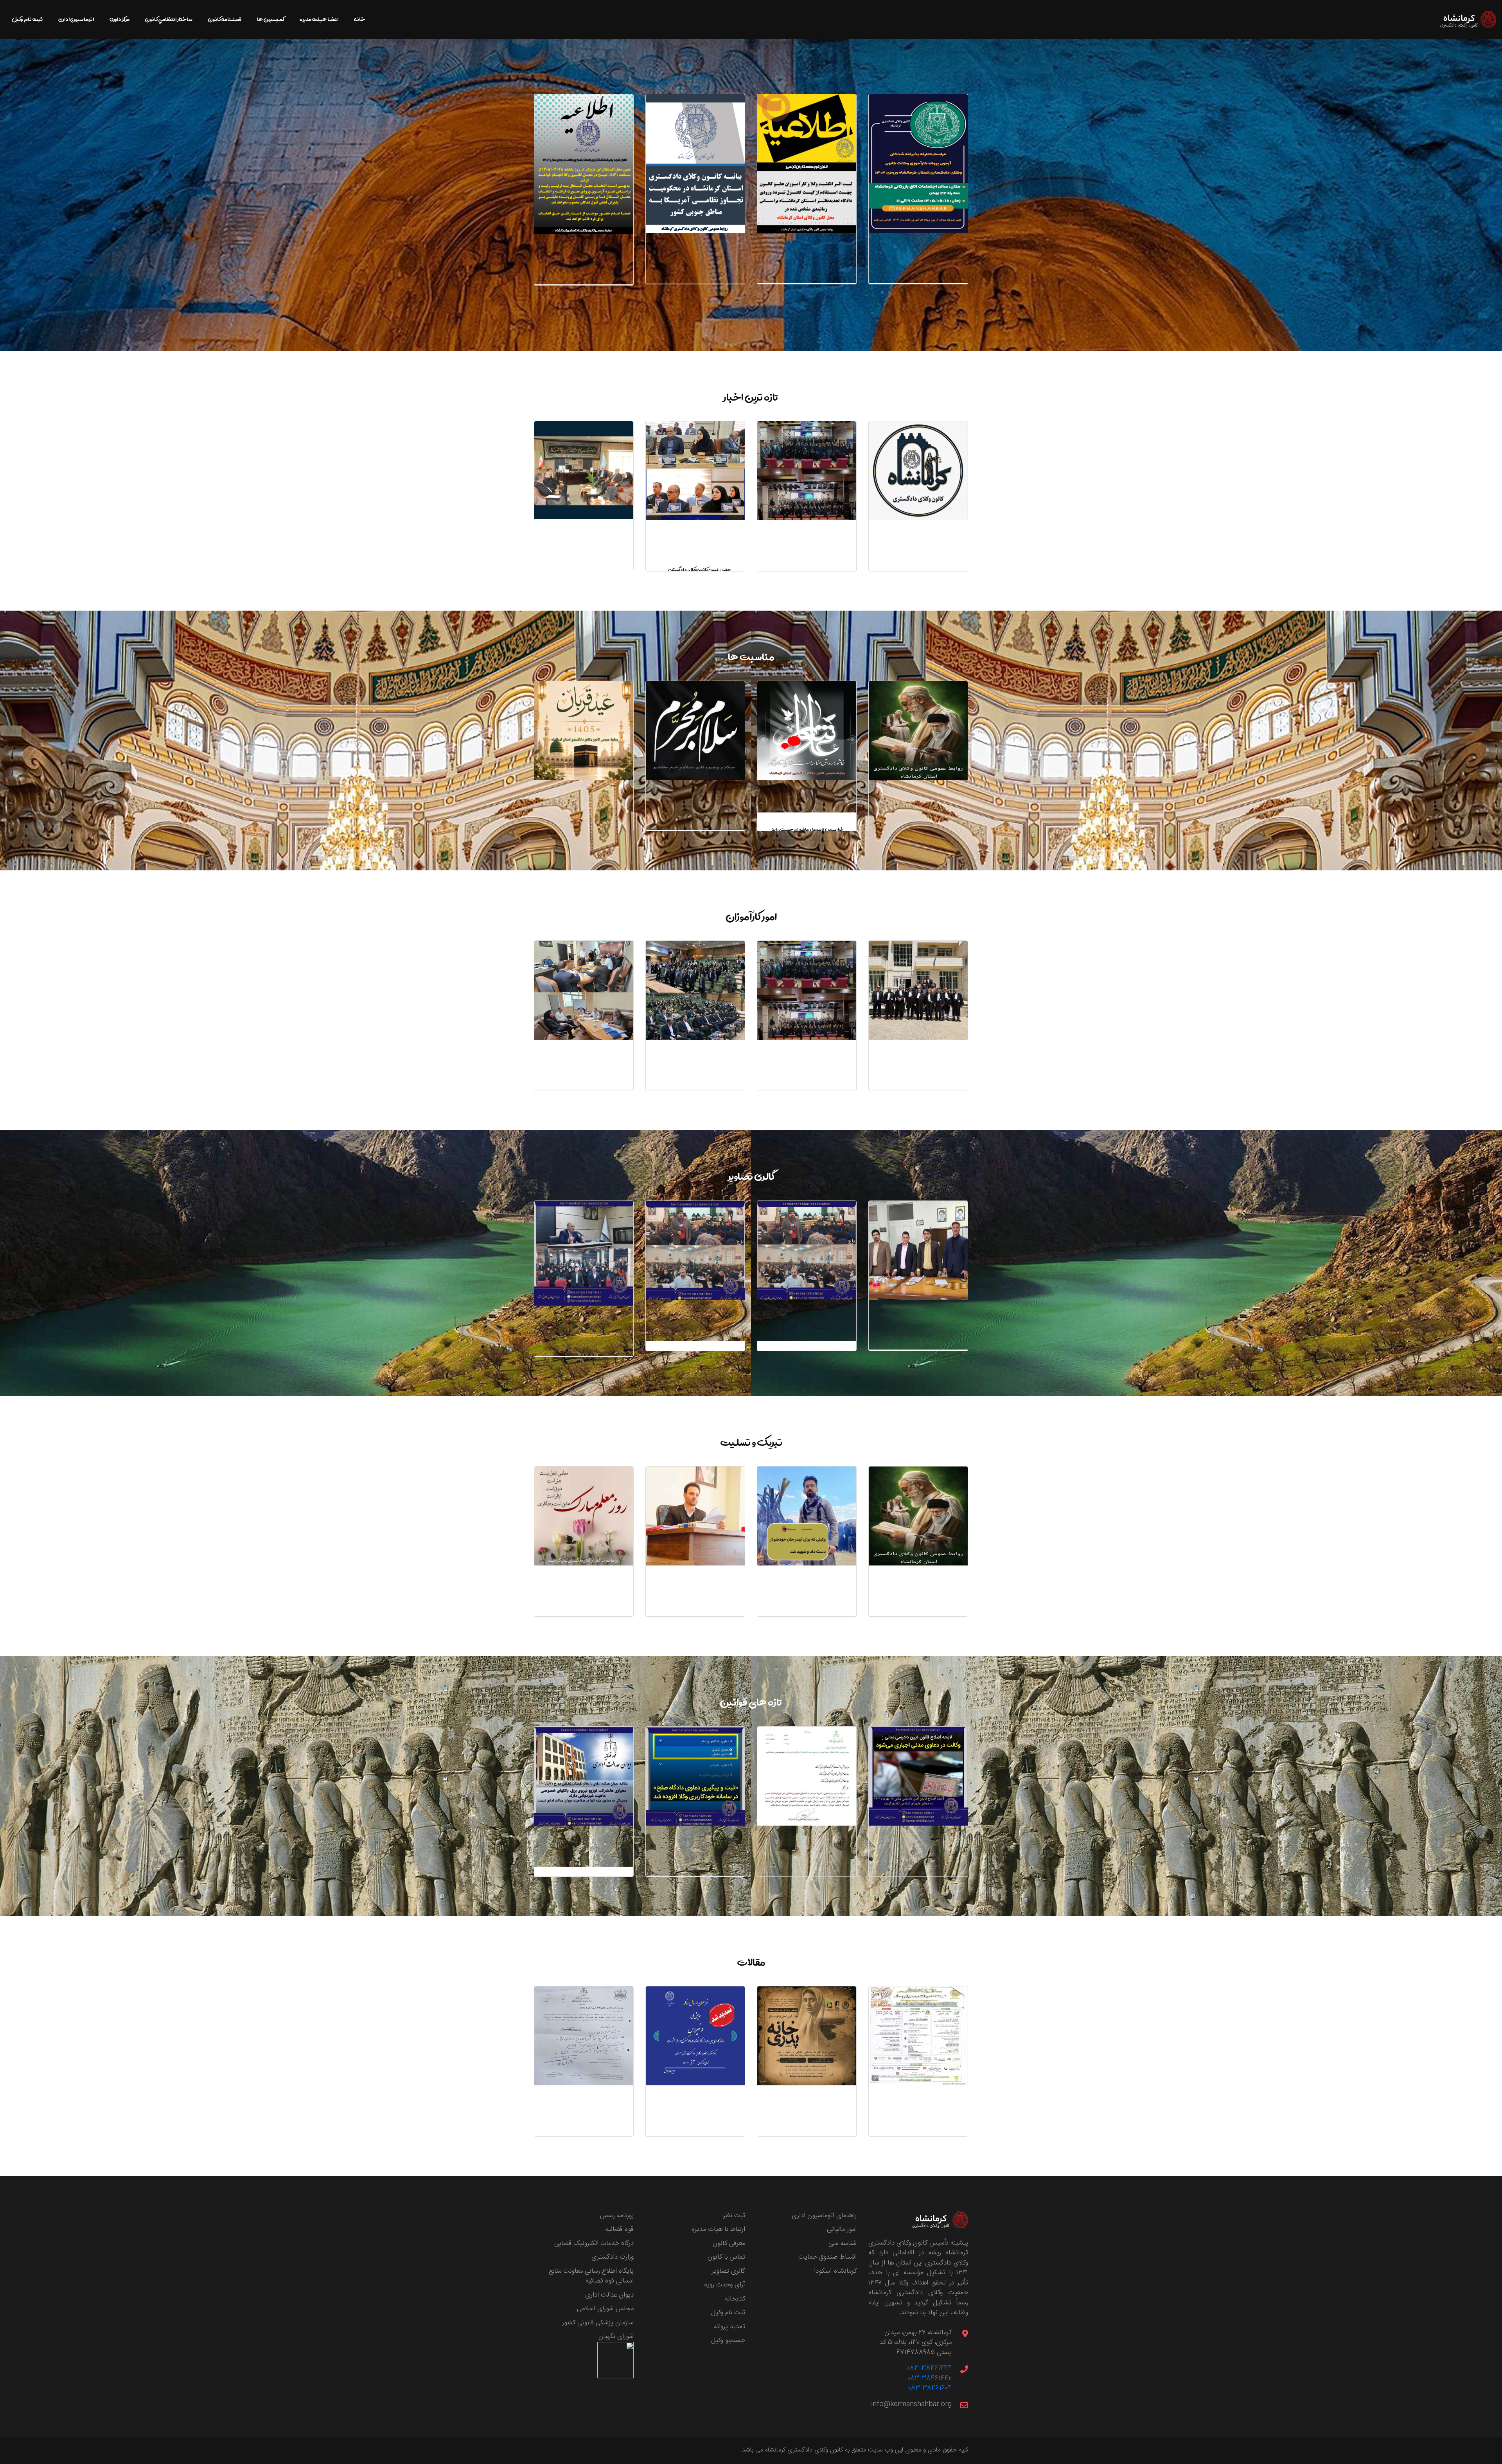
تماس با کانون (726, 2257)
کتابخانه (735, 2299)
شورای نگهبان (616, 2336)
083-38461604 (930, 2388)
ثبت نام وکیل (728, 2313)
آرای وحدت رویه (725, 2285)
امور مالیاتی (842, 2229)
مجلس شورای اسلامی (605, 2309)
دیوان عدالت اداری (609, 2295)
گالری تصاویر (729, 2271)
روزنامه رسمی (617, 2216)
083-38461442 (930, 2378)
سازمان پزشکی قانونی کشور (598, 2323)
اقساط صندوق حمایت (827, 2257)
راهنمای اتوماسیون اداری (824, 2216)
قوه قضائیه (619, 2229)
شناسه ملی (843, 2243)
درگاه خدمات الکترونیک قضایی (594, 2243)
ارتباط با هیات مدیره (718, 2229)
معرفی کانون (729, 2243)
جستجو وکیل (728, 2340)
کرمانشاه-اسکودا (835, 2271)
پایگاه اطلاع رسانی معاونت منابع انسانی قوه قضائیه (591, 2276)
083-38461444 (929, 2368)
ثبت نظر (734, 2216)
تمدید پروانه (729, 2327)
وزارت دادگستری (613, 2257)
